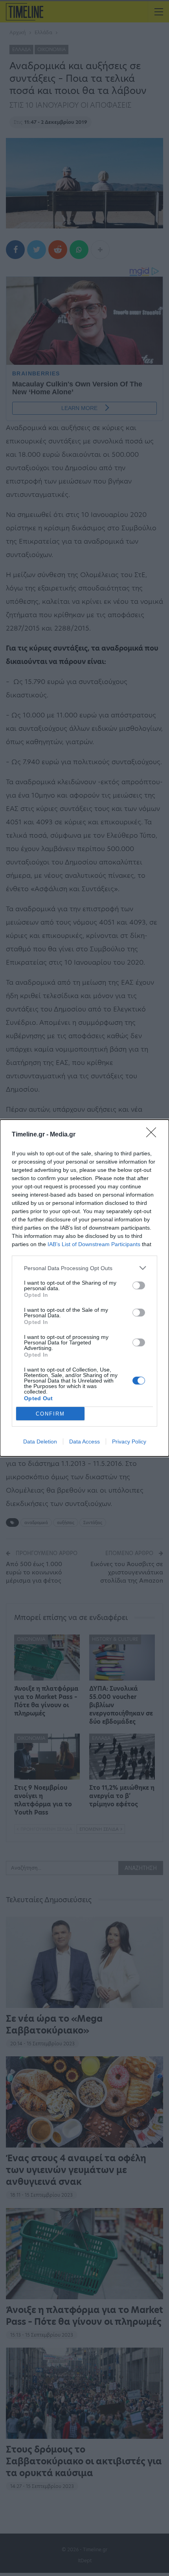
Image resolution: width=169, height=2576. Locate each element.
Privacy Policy (129, 1442)
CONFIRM (50, 1414)
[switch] (139, 1285)
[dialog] (84, 1288)
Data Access (84, 1442)
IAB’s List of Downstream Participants (94, 1244)
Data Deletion (40, 1442)
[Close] (154, 1135)
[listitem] (84, 1268)
